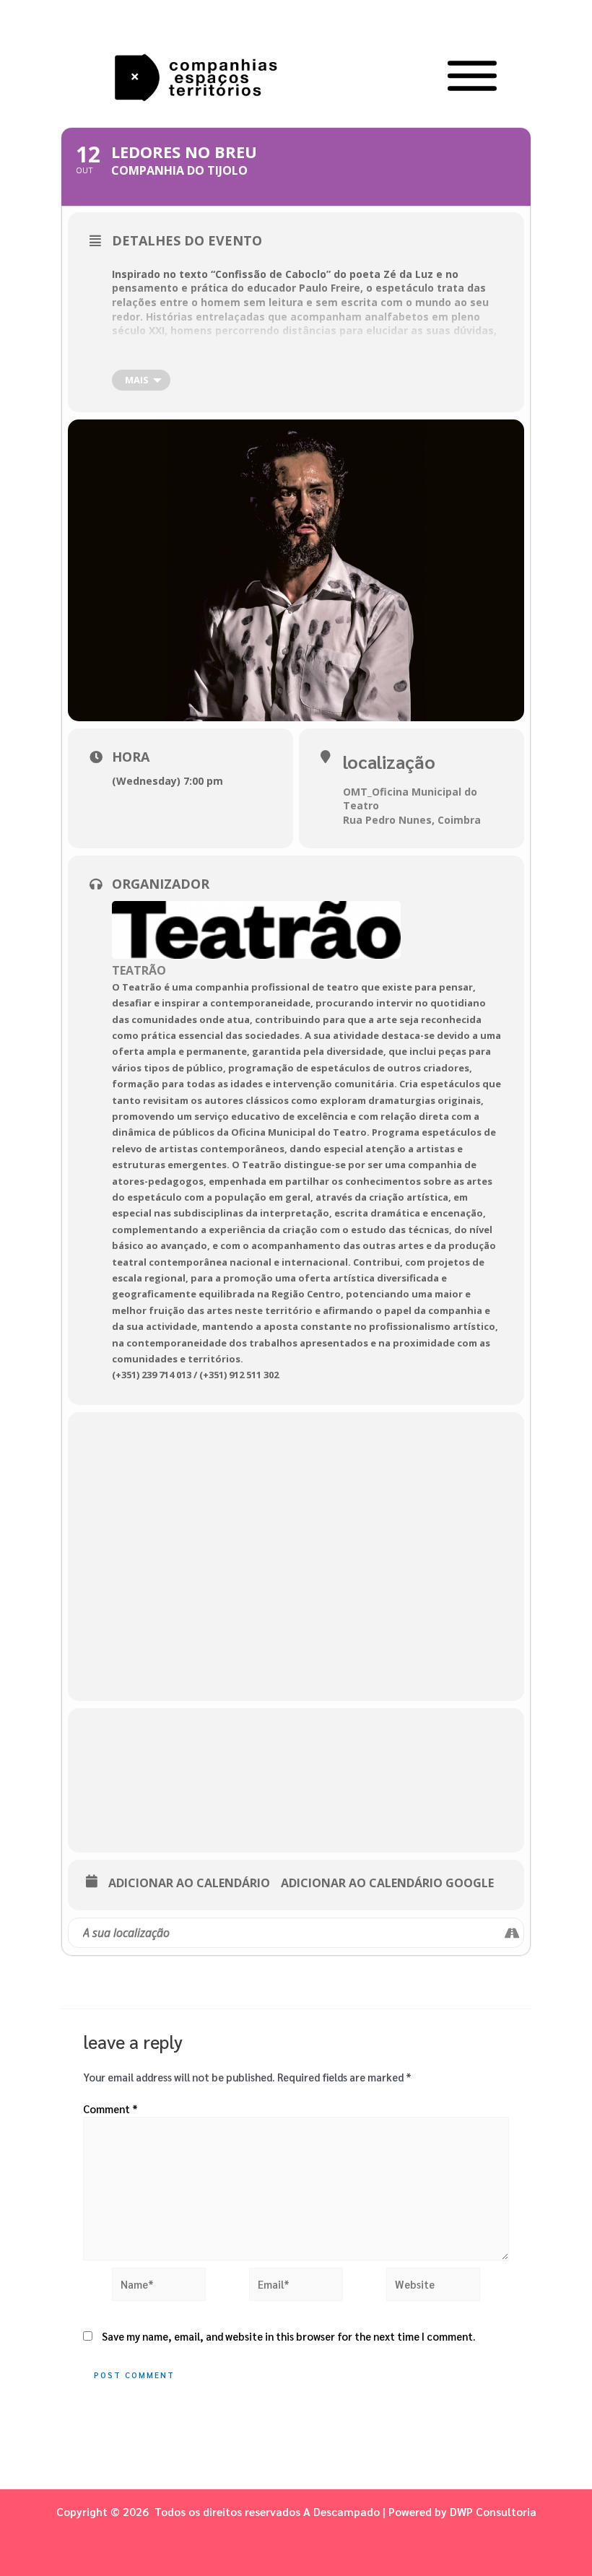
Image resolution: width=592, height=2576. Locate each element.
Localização (389, 761)
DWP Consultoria (493, 2511)
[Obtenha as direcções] (512, 1933)
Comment (110, 2109)
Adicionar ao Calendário (189, 1884)
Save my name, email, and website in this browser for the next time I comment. (289, 2336)
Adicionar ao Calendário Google (387, 1884)
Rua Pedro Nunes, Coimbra (412, 820)
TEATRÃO (139, 970)
